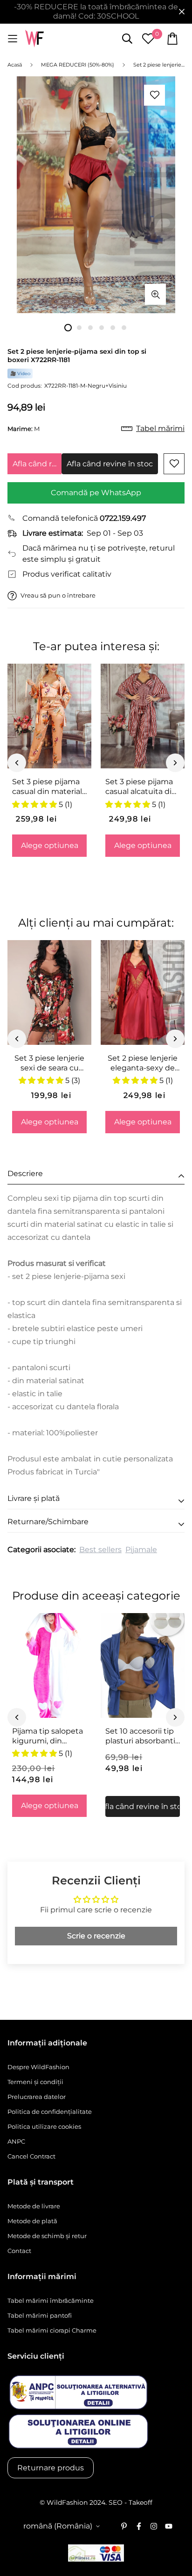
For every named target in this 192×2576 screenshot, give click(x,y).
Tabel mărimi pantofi (40, 2315)
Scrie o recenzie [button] (96, 1936)
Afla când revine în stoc (37, 464)
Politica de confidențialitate (50, 2112)
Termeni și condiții (35, 2082)
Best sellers (100, 1550)
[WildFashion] (34, 39)
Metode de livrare (34, 2206)
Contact (19, 2251)
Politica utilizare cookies (44, 2126)
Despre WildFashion (38, 2067)
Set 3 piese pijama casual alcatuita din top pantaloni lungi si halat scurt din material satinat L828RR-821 (141, 787)
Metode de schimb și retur (47, 2236)
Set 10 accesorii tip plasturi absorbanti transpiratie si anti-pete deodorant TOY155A (140, 1736)
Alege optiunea (50, 845)
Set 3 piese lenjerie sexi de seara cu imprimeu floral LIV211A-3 (49, 1063)
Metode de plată (32, 2221)
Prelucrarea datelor (37, 2097)
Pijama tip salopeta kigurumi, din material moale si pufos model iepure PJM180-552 (49, 1736)
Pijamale (141, 1550)
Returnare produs (51, 2468)
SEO (116, 2502)
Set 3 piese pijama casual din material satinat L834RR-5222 (47, 787)
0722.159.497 (123, 518)
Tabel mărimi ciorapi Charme (52, 2330)
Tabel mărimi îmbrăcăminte (51, 2300)
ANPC (16, 2141)
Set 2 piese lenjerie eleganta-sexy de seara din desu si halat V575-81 (143, 1063)
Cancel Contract (31, 2156)
